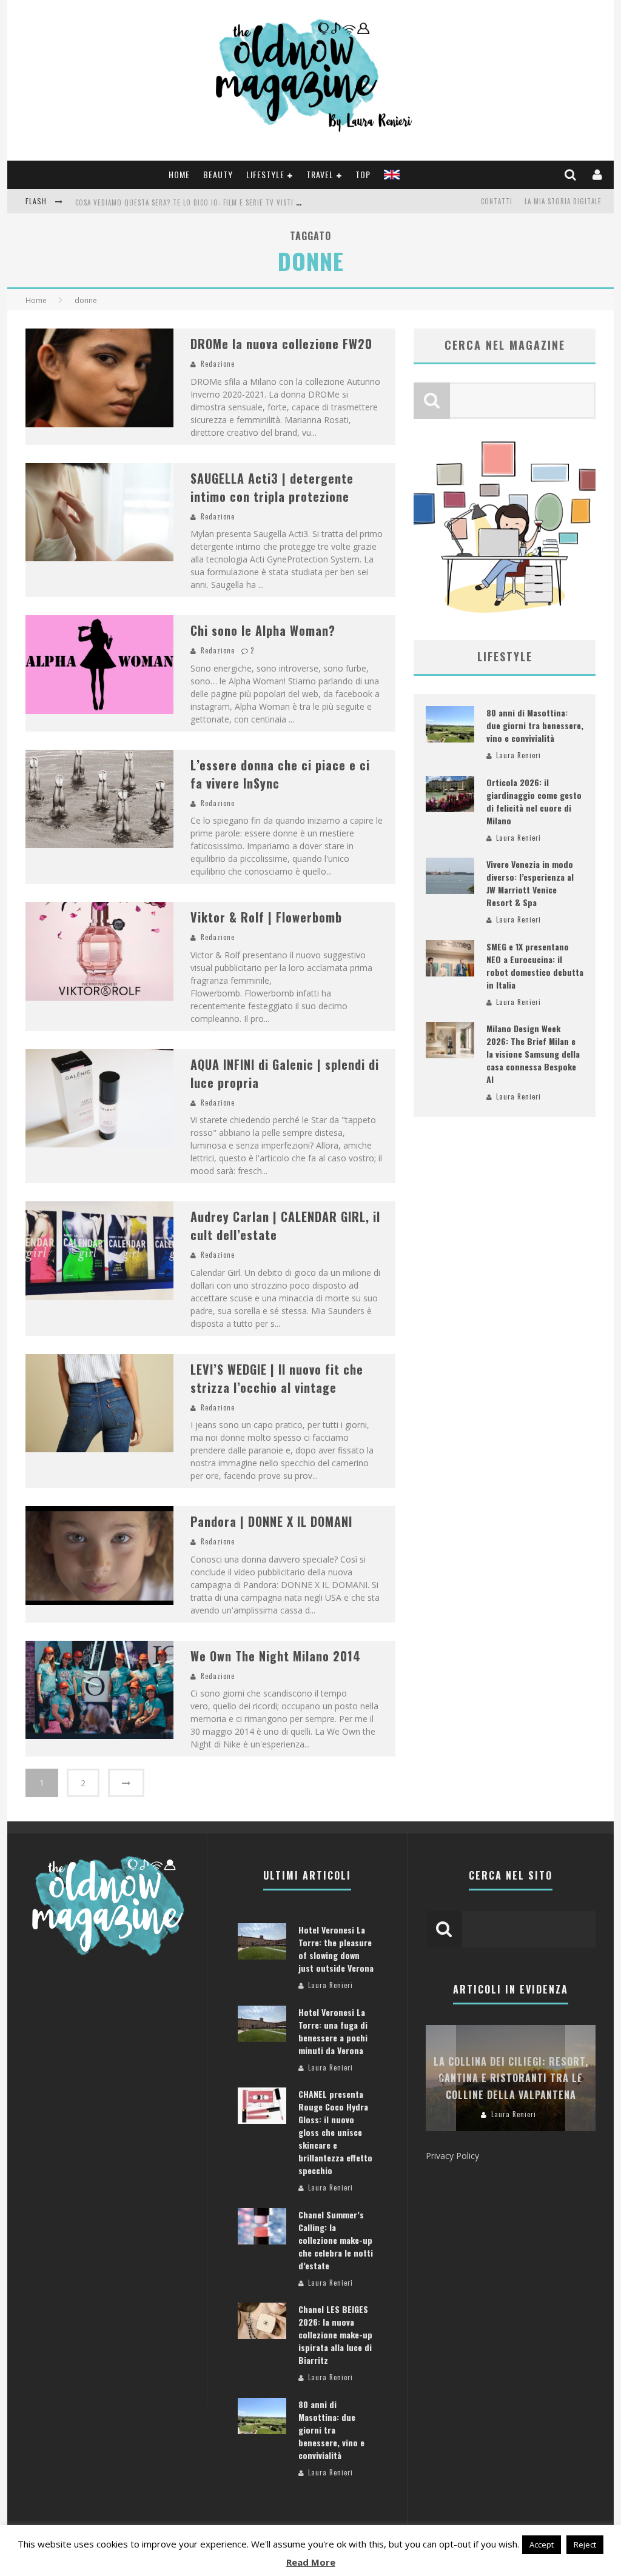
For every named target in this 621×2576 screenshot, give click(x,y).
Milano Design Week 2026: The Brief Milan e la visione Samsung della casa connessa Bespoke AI (533, 1054)
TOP (363, 174)
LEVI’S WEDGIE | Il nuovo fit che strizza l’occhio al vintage (277, 1378)
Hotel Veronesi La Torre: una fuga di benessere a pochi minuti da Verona (333, 2031)
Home (179, 174)
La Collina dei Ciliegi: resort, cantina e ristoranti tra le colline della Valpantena (511, 2078)
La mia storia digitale (563, 201)
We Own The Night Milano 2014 (276, 1656)
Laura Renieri (519, 755)
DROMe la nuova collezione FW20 (281, 344)
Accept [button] (542, 2544)
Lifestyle (265, 174)
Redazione (218, 364)
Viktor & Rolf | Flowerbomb (266, 917)
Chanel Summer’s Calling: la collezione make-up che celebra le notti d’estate (336, 2240)
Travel (320, 174)
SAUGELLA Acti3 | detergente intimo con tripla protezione (272, 487)
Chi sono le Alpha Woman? (263, 630)
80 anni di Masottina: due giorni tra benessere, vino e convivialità (535, 725)
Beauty (218, 174)
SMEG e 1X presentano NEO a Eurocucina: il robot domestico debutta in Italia (535, 966)
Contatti (497, 201)
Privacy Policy (452, 2156)
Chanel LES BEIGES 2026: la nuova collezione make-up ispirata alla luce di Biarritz (335, 2334)
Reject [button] (585, 2544)
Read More (311, 2562)
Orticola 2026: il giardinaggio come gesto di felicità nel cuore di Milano (534, 801)
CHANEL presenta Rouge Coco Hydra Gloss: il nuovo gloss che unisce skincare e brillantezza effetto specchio (335, 2132)
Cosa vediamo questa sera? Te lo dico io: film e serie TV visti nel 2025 (200, 202)
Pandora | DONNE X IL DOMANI (271, 1521)
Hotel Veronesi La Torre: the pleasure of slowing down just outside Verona (336, 1949)
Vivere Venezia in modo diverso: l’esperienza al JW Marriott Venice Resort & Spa (530, 883)
